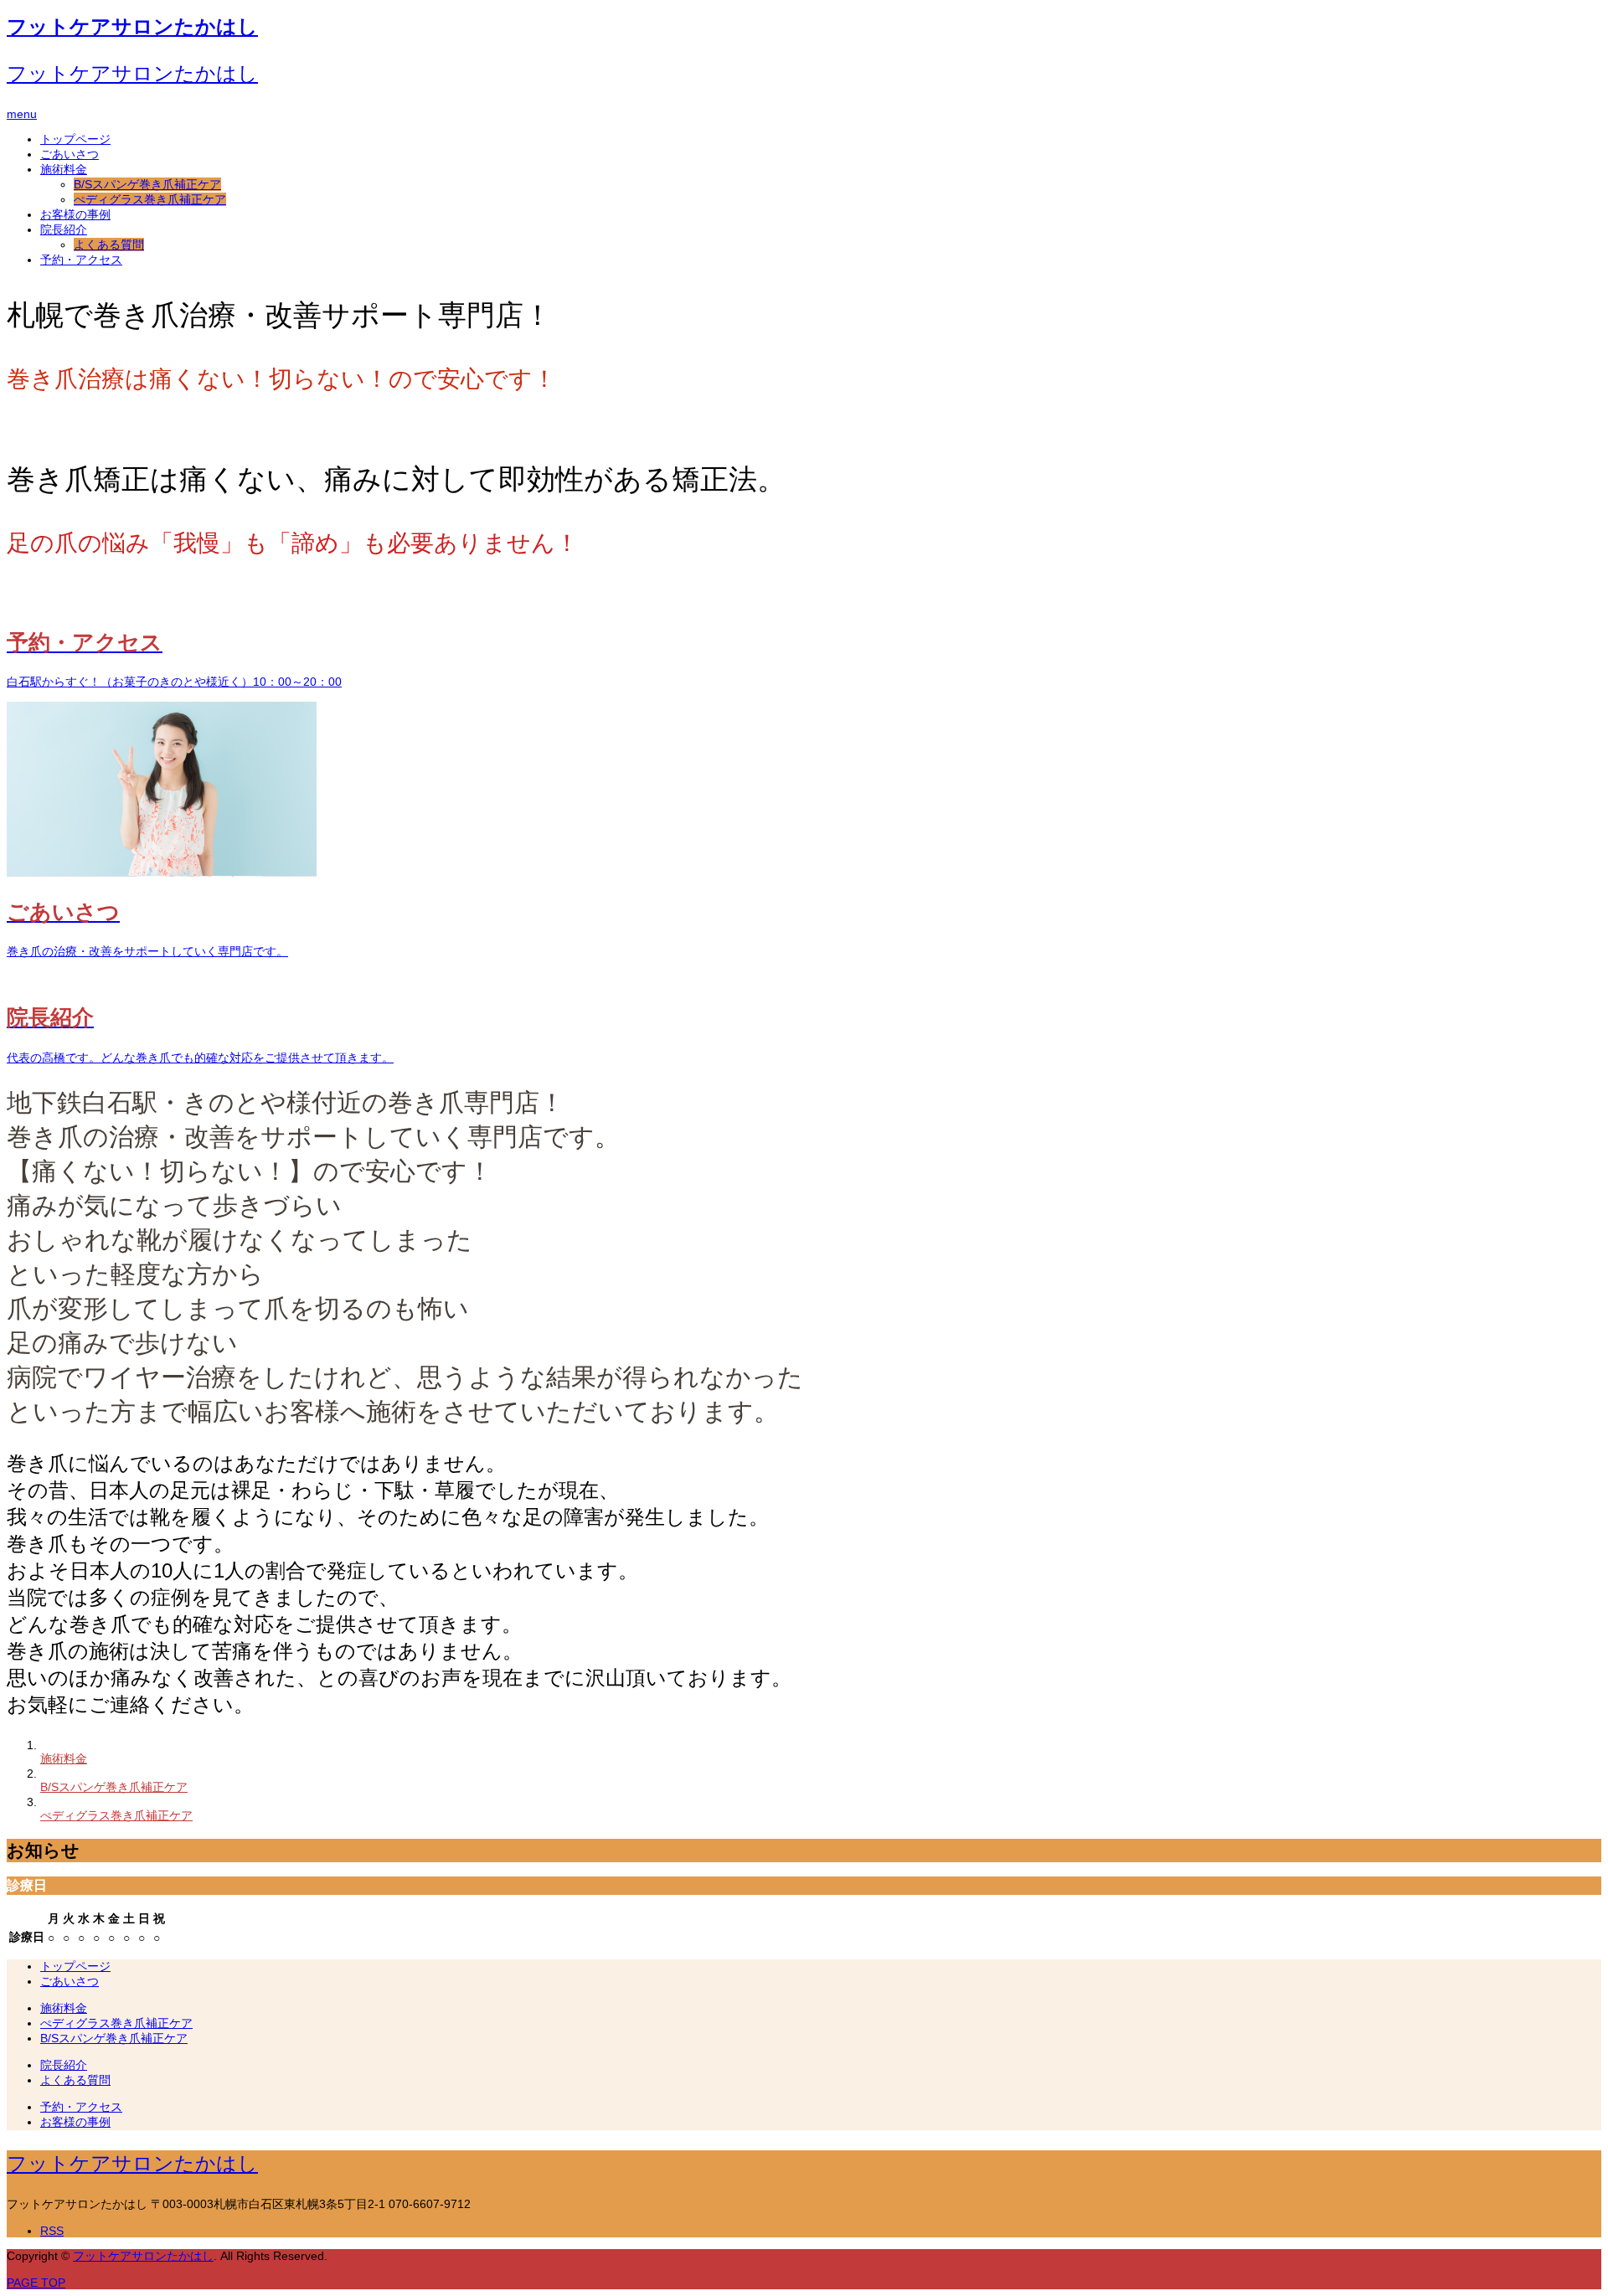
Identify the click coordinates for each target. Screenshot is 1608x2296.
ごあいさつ (70, 154)
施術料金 (64, 169)
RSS (52, 2231)
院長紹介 (64, 229)
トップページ (75, 139)
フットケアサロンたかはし (132, 26)
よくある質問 (109, 245)
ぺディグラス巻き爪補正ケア (150, 199)
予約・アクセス (81, 260)
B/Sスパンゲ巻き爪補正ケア (147, 184)
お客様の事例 (75, 214)
